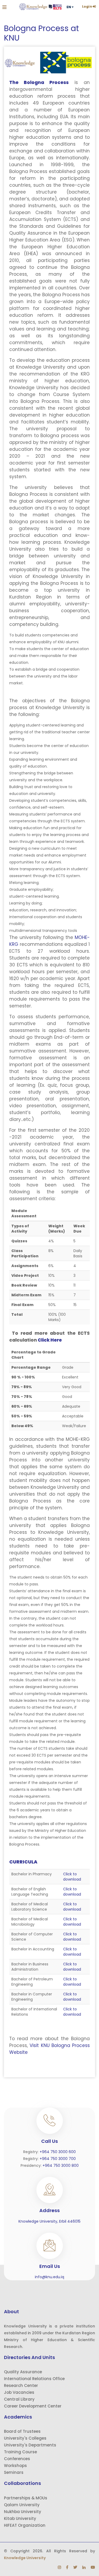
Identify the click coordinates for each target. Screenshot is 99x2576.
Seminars (14, 2472)
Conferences (17, 2459)
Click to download (72, 1877)
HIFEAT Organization (25, 2525)
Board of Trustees (22, 2431)
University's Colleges (25, 2438)
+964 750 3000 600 (58, 2152)
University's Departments (30, 2445)
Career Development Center (33, 2406)
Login (87, 7)
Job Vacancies (19, 2392)
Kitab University (20, 2518)
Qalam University (22, 2505)
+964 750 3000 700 (58, 2159)
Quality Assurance (23, 2372)
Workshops (15, 2466)
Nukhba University (23, 2512)
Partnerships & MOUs (26, 2498)
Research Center (21, 2385)
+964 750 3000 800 (61, 2165)
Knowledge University (25, 2558)
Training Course (20, 2452)
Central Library (19, 2399)
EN (69, 7)
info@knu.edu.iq (49, 2277)
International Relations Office (34, 2379)
